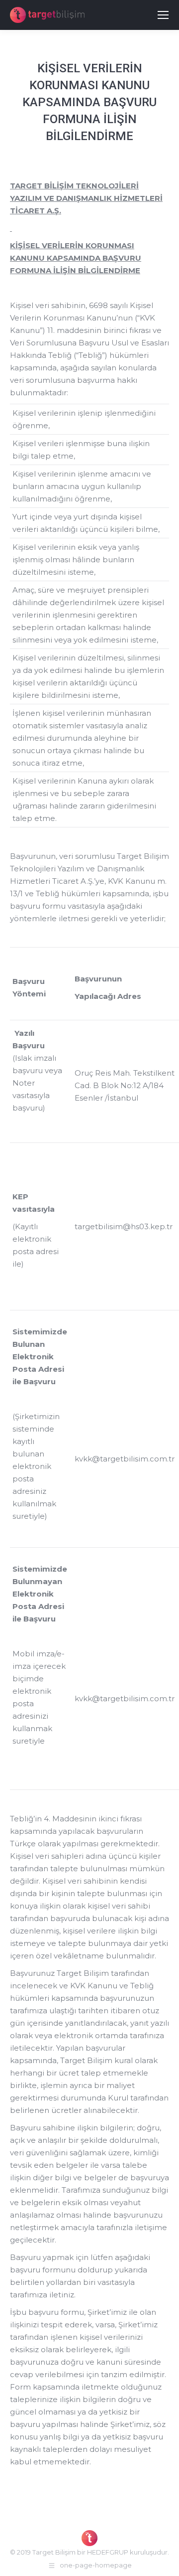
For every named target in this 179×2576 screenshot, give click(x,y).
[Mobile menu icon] (163, 15)
